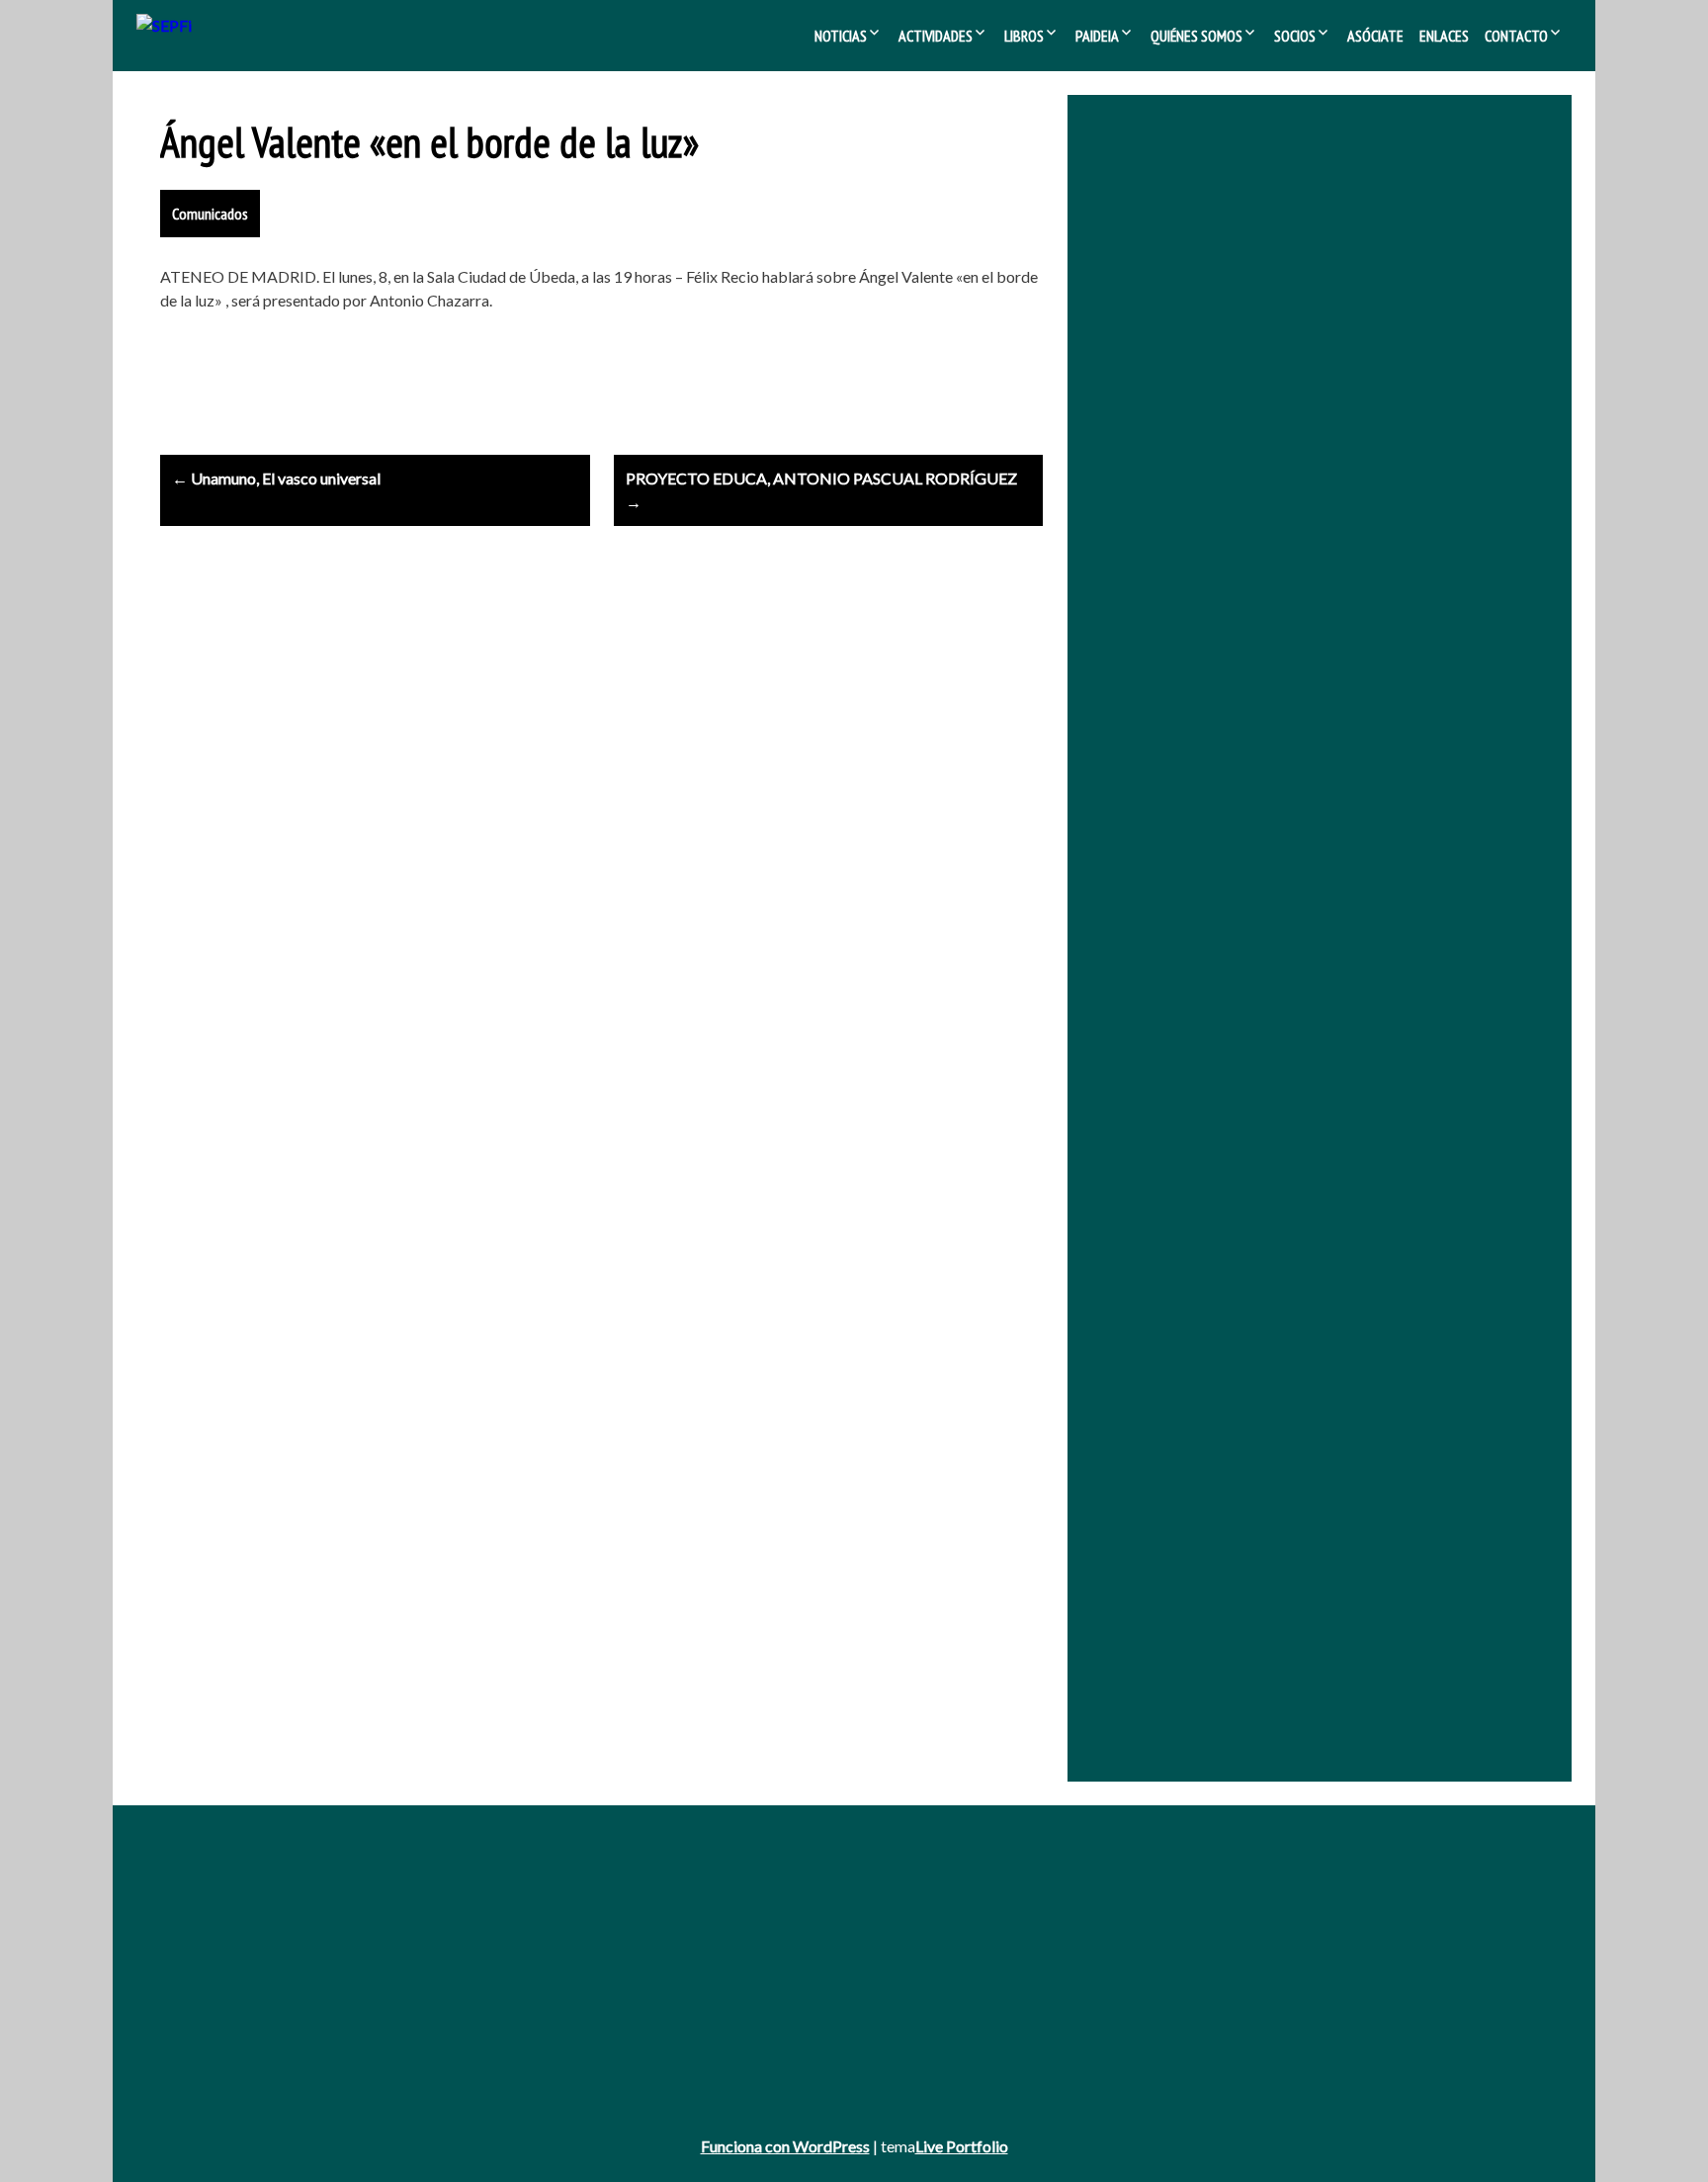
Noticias (841, 36)
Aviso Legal (195, 1996)
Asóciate (1375, 36)
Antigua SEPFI (205, 1915)
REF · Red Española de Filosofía (1324, 370)
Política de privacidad (225, 2023)
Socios (1295, 36)
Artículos (675, 1969)
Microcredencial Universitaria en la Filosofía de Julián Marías (1296, 517)
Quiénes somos (1196, 36)
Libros (1024, 36)
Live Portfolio (962, 2146)
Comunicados (210, 214)
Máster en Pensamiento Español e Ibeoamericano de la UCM (1300, 543)
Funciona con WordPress (785, 2146)
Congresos (681, 1942)
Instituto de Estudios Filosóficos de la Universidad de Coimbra (1306, 490)
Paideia (1097, 36)
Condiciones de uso (221, 2050)
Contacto (1516, 36)
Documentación (1182, 1915)
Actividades (936, 36)
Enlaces (1444, 36)
